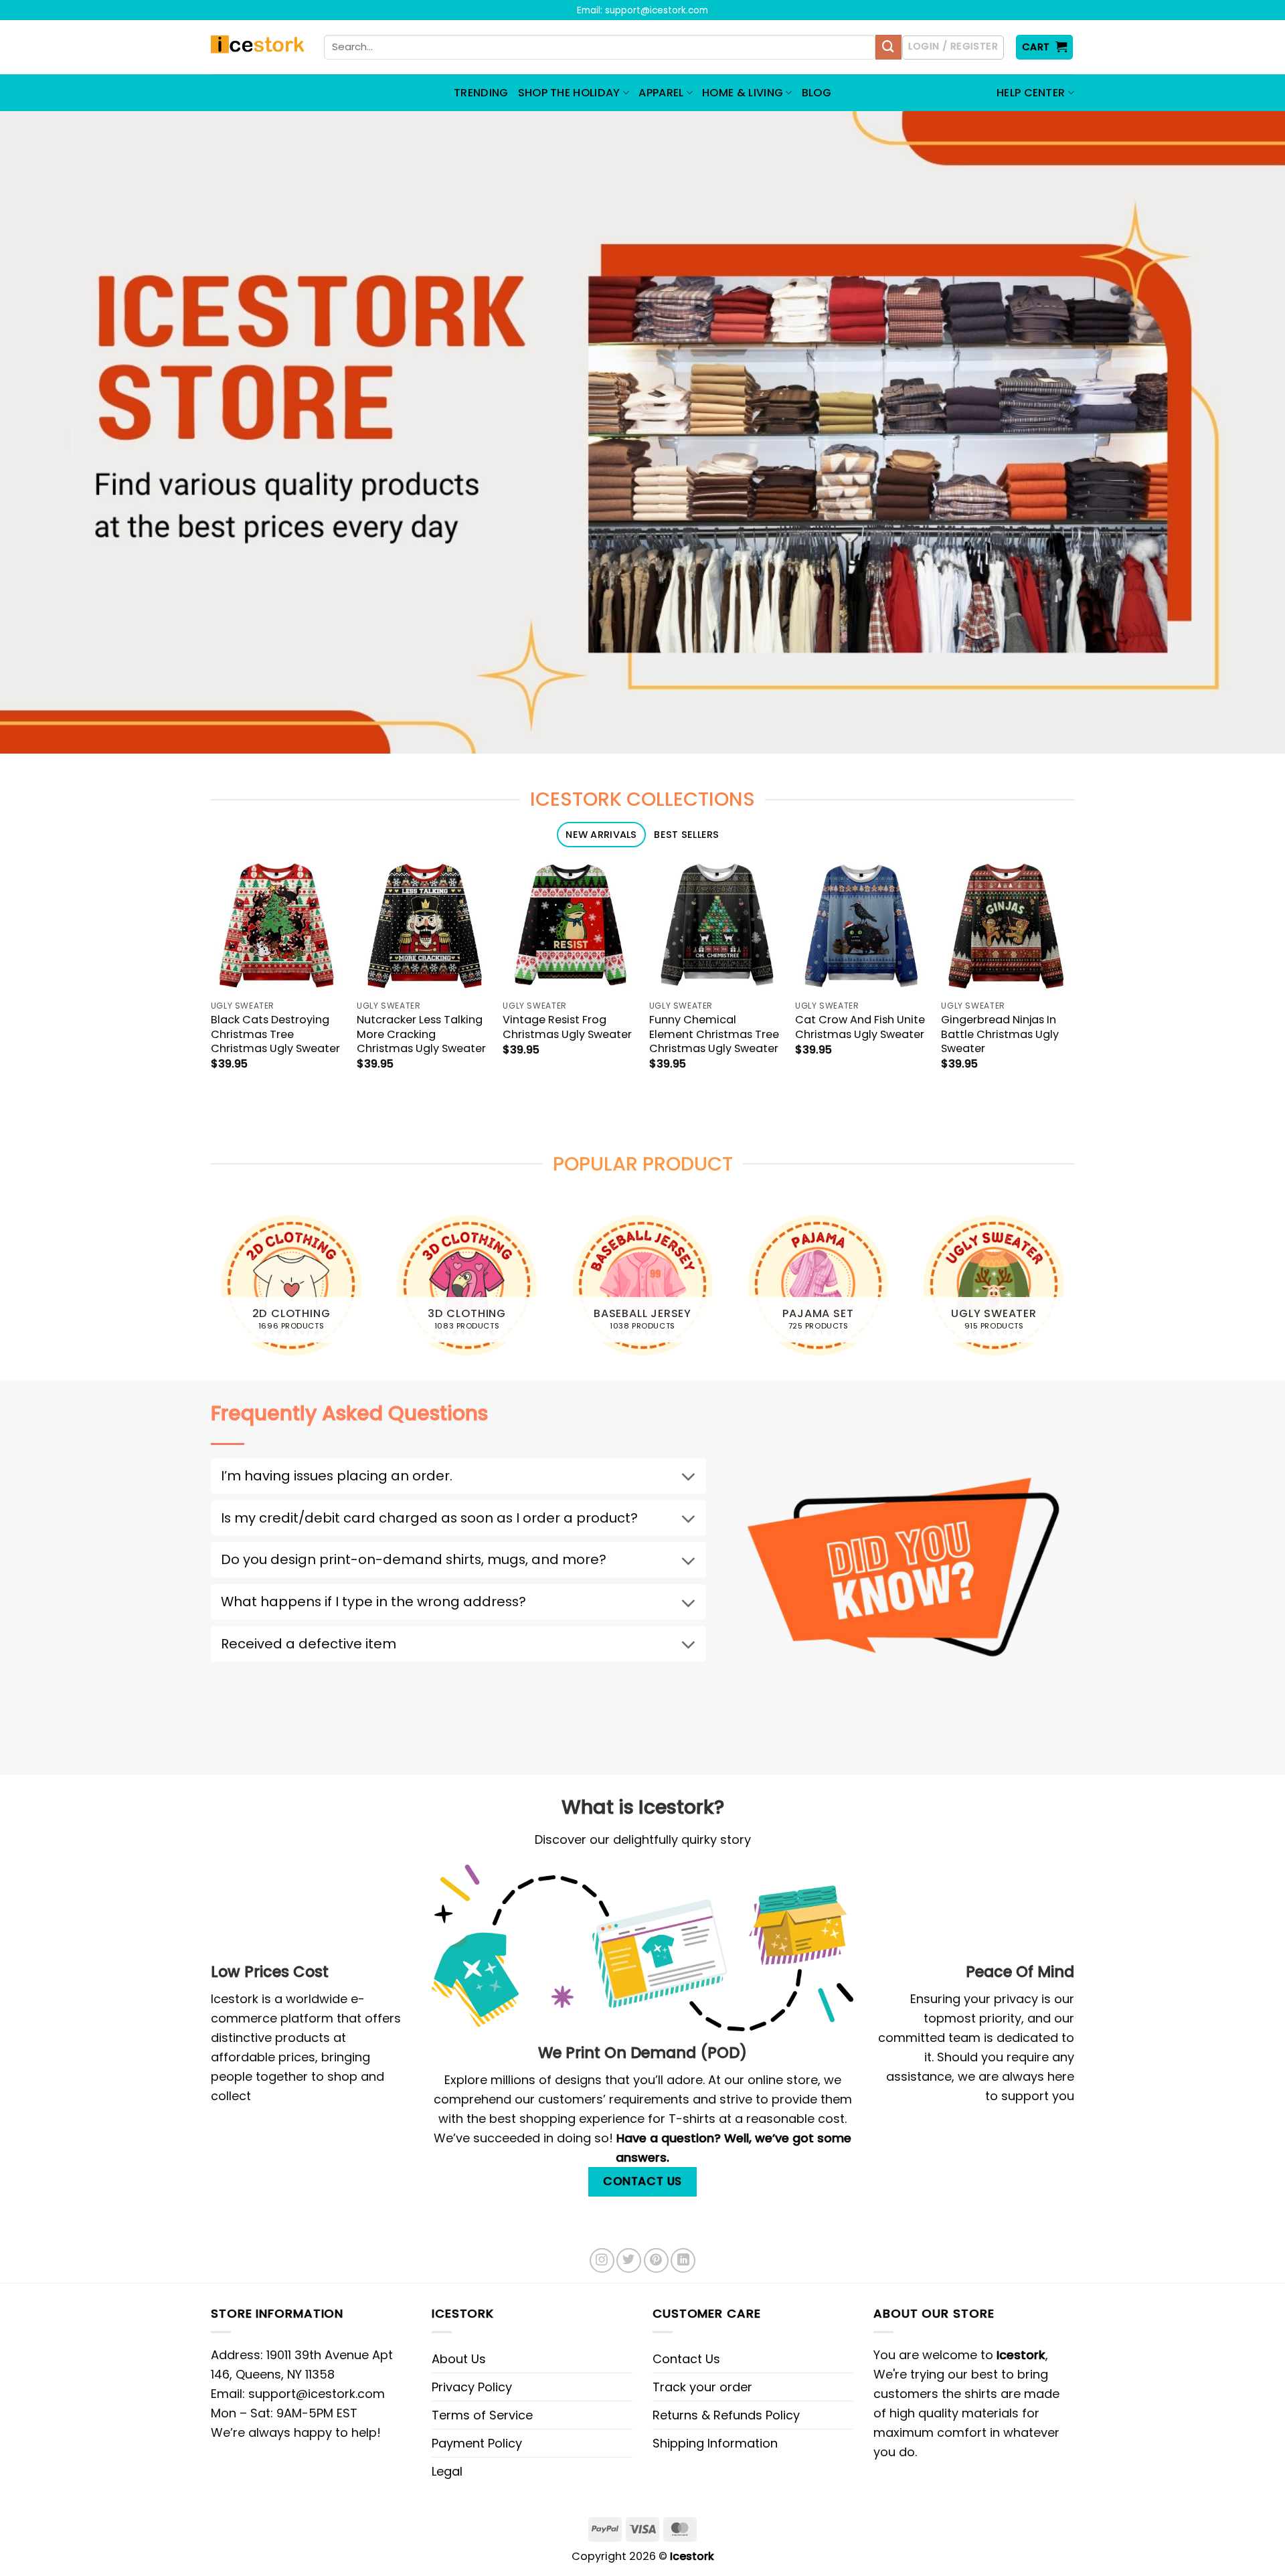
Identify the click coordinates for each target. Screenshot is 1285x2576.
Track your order (702, 2387)
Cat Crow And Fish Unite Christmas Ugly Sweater (860, 1027)
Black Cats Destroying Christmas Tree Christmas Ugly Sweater (275, 1034)
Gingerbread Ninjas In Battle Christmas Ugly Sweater (1000, 1034)
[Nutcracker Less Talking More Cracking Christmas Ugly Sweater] (423, 926)
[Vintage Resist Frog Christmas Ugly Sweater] (569, 926)
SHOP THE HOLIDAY (569, 93)
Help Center (1031, 93)
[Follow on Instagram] (602, 2260)
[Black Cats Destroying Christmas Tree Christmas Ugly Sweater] (277, 926)
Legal (447, 2471)
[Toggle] (688, 1478)
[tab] (601, 835)
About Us (459, 2359)
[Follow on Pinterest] (656, 2260)
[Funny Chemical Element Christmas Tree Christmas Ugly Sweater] (716, 926)
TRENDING (481, 93)
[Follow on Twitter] (629, 2260)
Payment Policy (477, 2443)
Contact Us (686, 2359)
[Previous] (211, 1291)
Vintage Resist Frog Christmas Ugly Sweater (567, 1027)
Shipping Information (715, 2443)
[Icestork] (257, 48)
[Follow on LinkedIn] (683, 2260)
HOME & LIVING (743, 93)
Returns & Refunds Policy (726, 2415)
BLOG (817, 93)
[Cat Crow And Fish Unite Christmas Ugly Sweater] (862, 926)
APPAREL (661, 93)
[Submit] (888, 48)
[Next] (1074, 1291)
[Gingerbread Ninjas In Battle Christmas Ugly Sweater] (1008, 926)
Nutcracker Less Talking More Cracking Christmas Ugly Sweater (421, 1034)
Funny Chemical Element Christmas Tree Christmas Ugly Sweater (714, 1034)
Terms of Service (482, 2415)
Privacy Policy (472, 2387)
